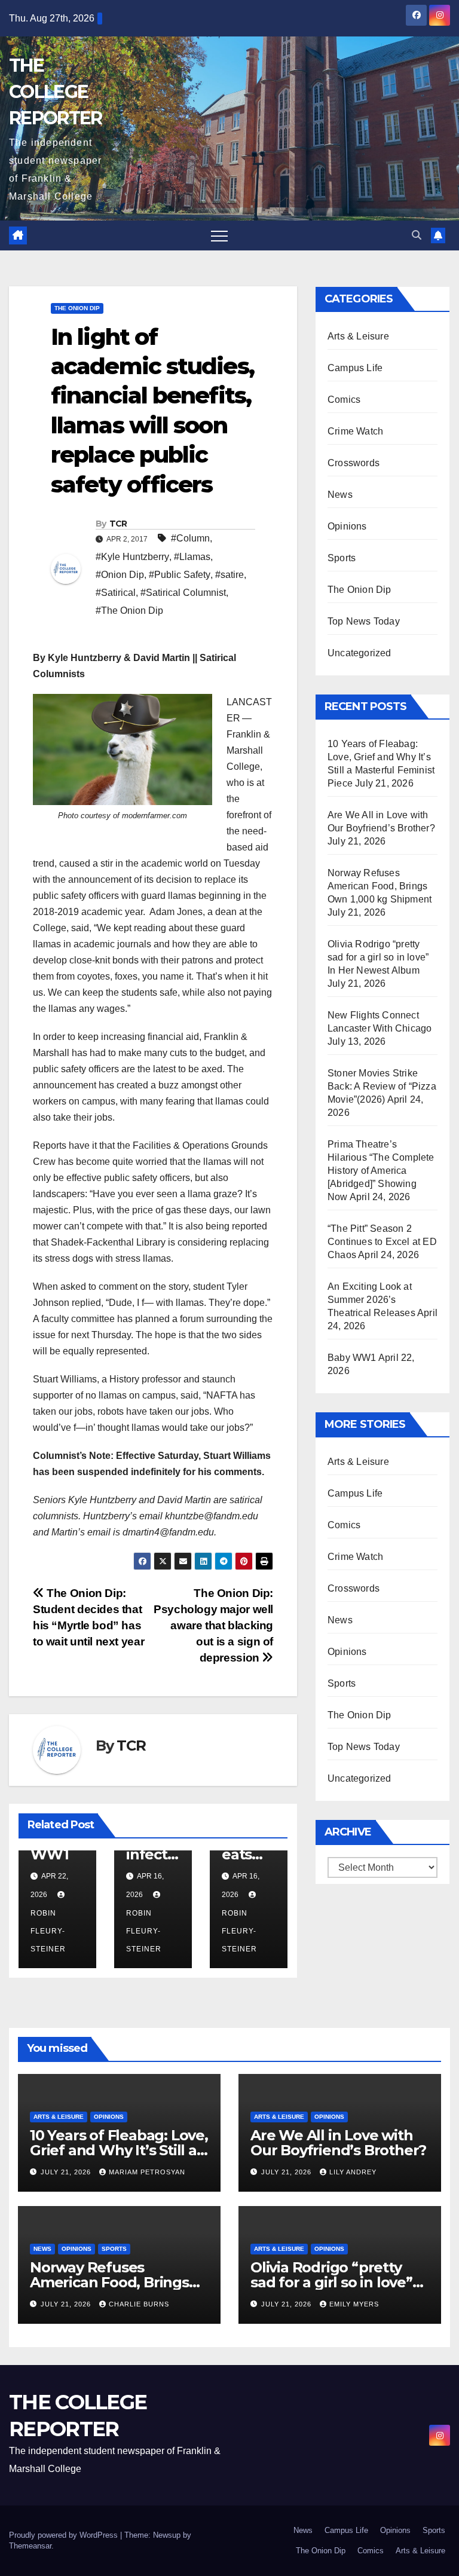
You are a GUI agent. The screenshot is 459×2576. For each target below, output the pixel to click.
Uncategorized (359, 653)
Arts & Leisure (358, 336)
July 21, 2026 (67, 2172)
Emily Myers (354, 2304)
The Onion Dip (77, 308)
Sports (342, 558)
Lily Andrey (353, 2172)
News (340, 495)
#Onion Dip (120, 575)
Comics (344, 400)
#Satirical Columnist (183, 593)
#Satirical (116, 593)
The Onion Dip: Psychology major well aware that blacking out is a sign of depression (213, 1625)
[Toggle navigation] (219, 235)
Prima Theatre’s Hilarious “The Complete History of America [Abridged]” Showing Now (381, 1171)
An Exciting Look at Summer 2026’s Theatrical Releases (371, 1300)
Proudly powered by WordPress (65, 2535)
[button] (417, 235)
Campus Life (355, 368)
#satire (229, 575)
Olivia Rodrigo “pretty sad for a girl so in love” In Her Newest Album (378, 957)
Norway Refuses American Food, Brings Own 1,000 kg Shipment (380, 886)
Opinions (347, 526)
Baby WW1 (352, 1358)
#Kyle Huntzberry (132, 557)
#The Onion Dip (129, 611)
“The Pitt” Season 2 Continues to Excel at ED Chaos (382, 1242)
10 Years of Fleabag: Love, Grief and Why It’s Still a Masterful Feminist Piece (119, 2150)
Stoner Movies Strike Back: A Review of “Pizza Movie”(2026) (382, 1086)
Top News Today (364, 621)
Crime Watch (355, 431)
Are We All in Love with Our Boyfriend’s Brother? (338, 2143)
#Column (190, 538)
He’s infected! (151, 1854)
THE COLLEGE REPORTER (55, 92)
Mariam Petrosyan (147, 2172)
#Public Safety (180, 575)
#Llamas (192, 557)
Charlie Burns (139, 2304)
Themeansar (30, 2546)
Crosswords (354, 463)
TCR (118, 524)
